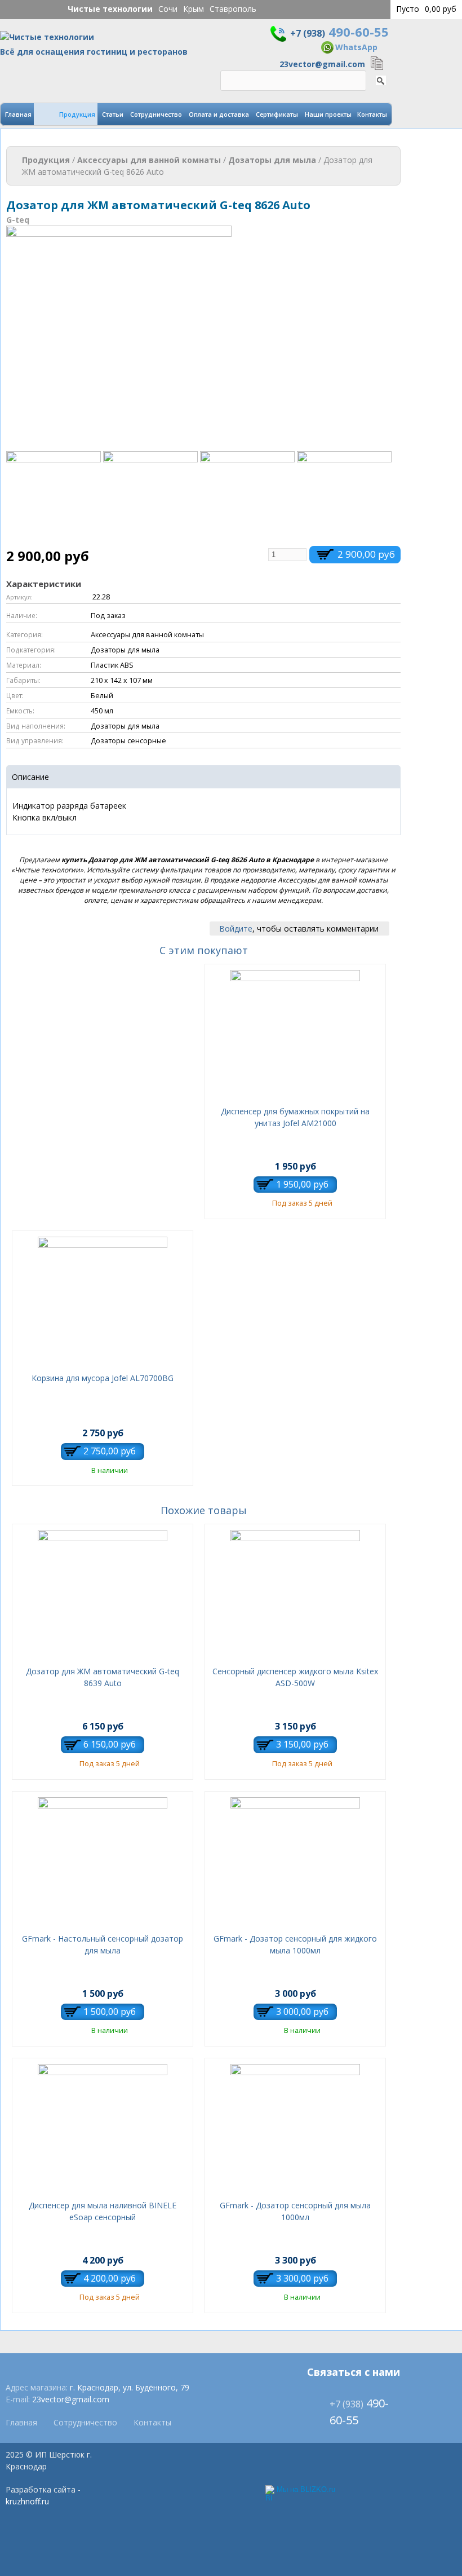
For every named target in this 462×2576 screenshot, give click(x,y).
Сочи (168, 9)
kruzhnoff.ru (27, 2501)
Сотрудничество (156, 114)
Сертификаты (277, 114)
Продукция (77, 114)
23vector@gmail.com (322, 64)
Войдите (236, 928)
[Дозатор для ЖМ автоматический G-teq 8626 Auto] (119, 445)
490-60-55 (339, 32)
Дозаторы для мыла (272, 160)
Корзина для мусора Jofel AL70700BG (103, 1378)
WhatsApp (356, 47)
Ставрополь (233, 9)
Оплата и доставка (219, 114)
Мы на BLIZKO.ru (306, 2489)
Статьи (113, 114)
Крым (194, 9)
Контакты (372, 114)
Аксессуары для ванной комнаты (149, 160)
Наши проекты (328, 114)
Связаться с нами (354, 2372)
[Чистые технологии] (47, 40)
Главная (18, 114)
